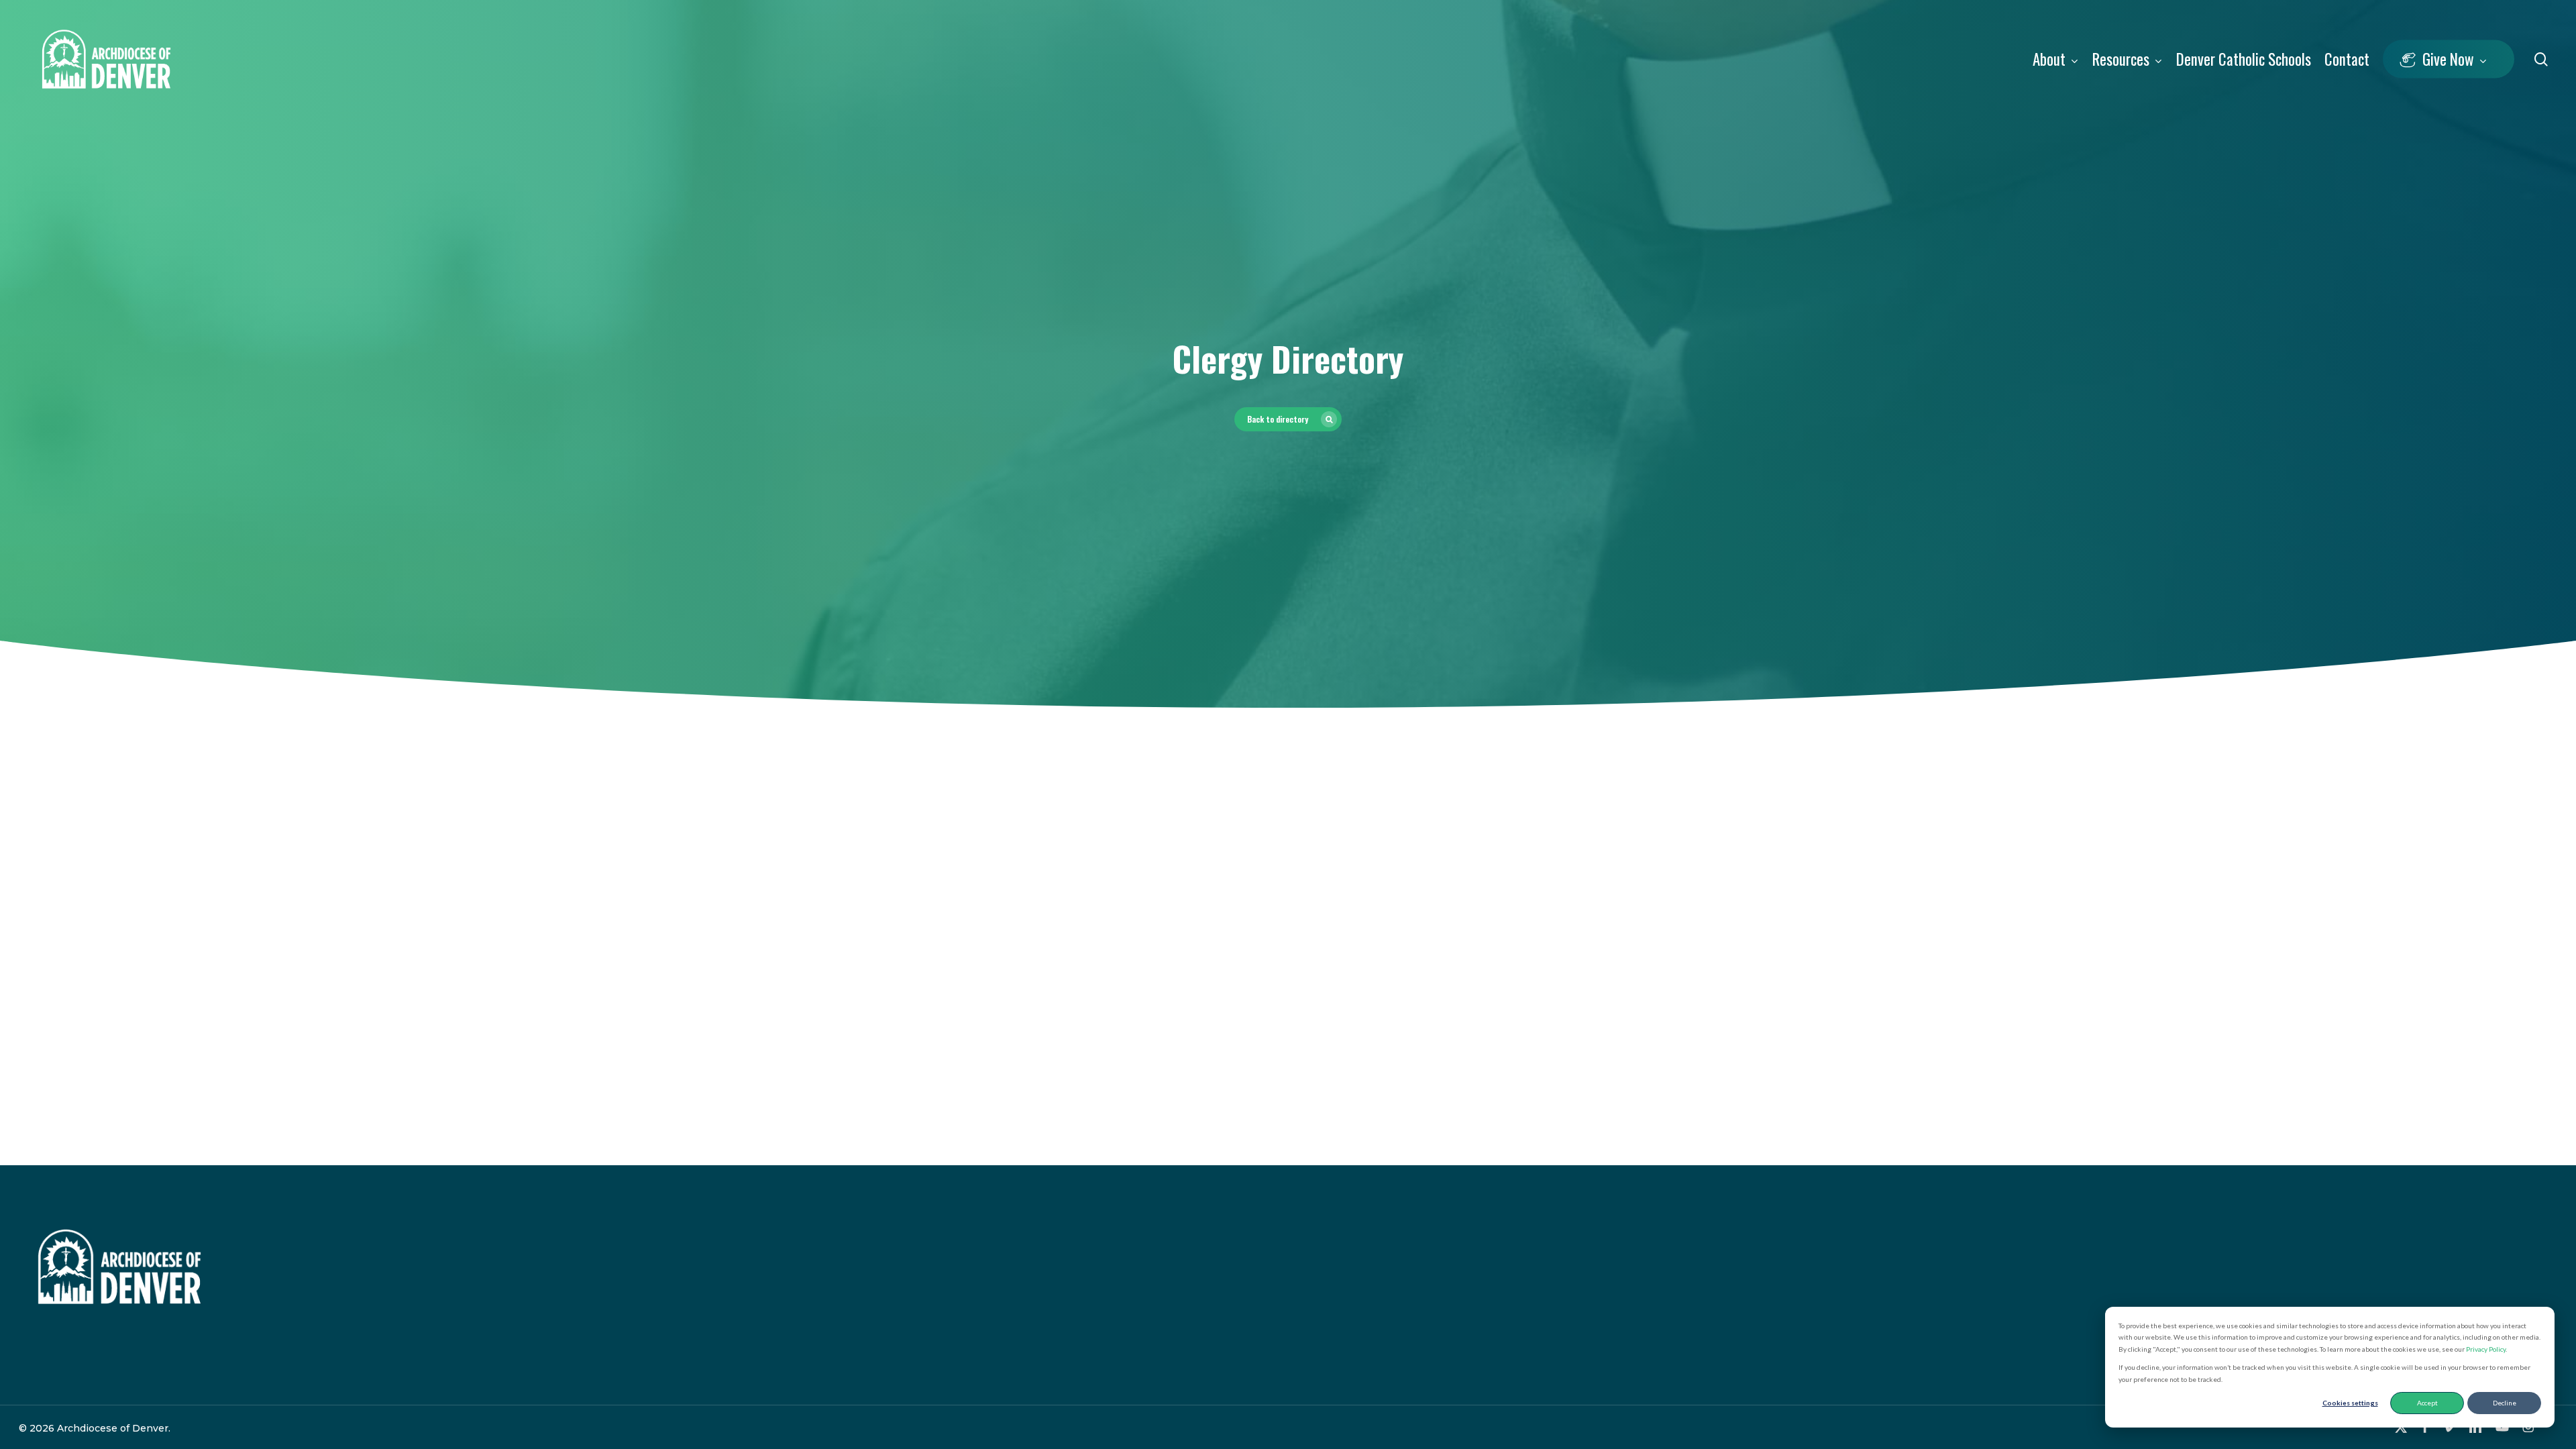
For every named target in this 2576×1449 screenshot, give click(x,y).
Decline (2505, 1403)
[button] (1288, 419)
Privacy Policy (2486, 1349)
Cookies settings (2350, 1403)
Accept (2427, 1403)
